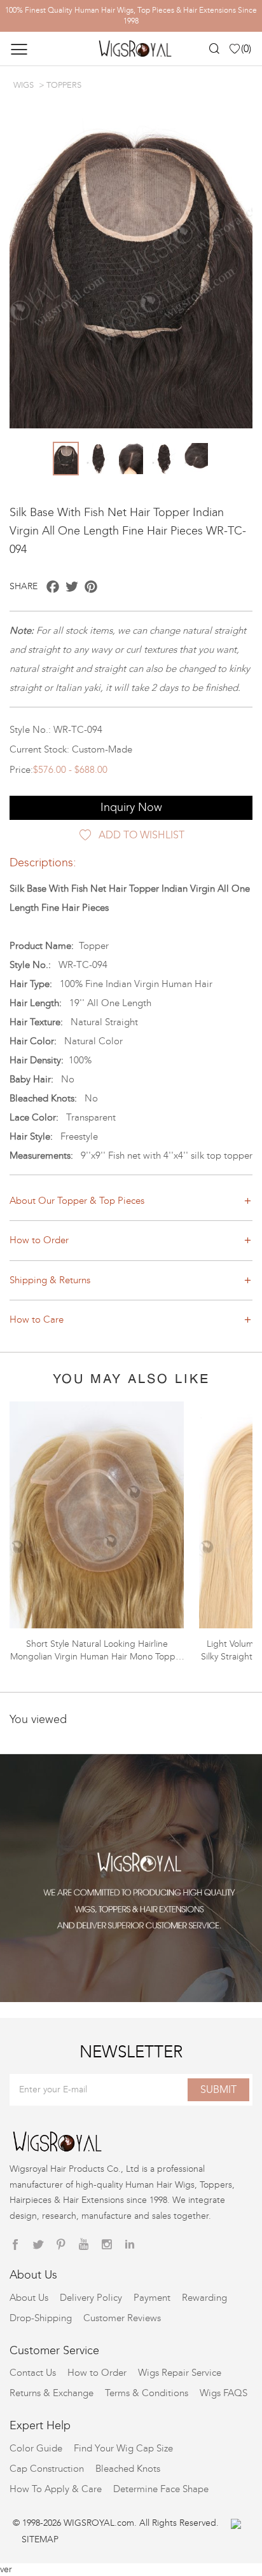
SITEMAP (40, 2539)
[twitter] (38, 2245)
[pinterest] (61, 2245)
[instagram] (107, 2245)
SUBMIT (218, 2089)
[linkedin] (130, 2245)
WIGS (24, 85)
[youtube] (84, 2245)
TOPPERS (64, 85)
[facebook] (15, 2245)
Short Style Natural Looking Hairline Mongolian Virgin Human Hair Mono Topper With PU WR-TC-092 (97, 1657)
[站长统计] (236, 2523)
